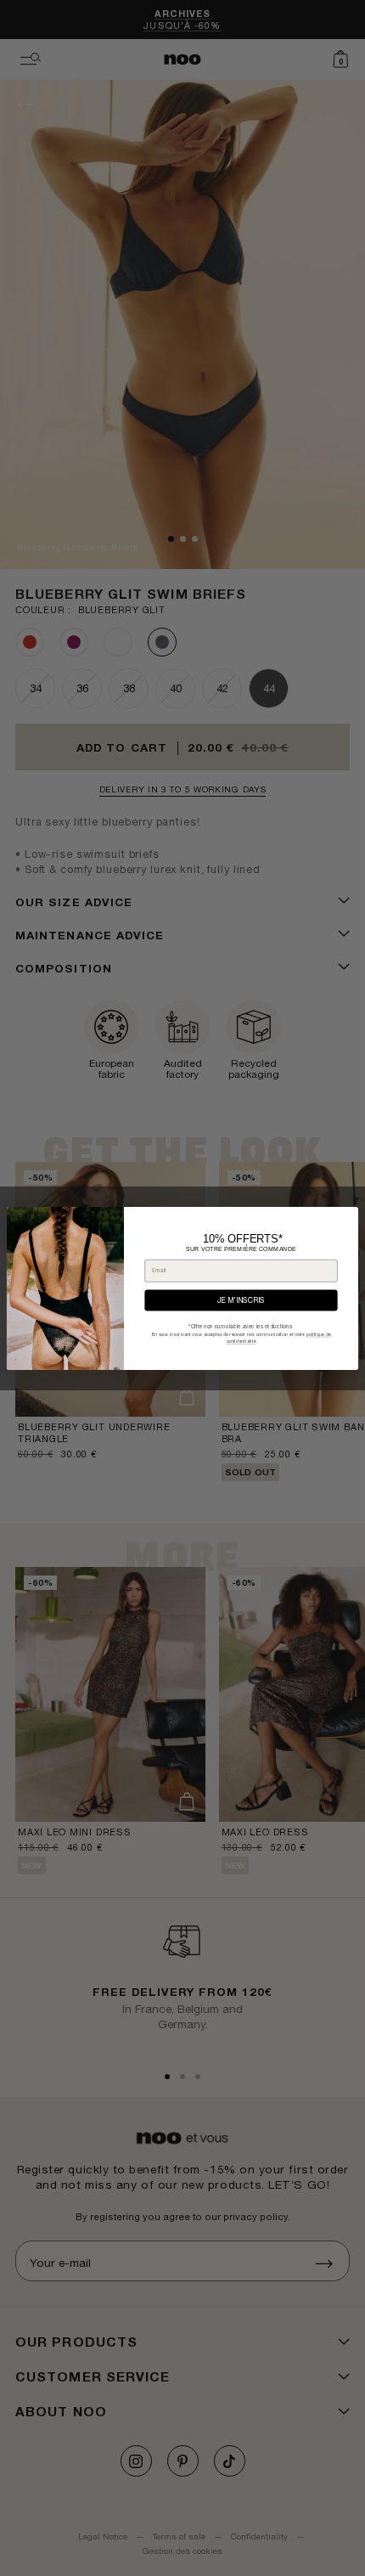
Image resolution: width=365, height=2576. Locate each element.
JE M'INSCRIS (241, 1300)
